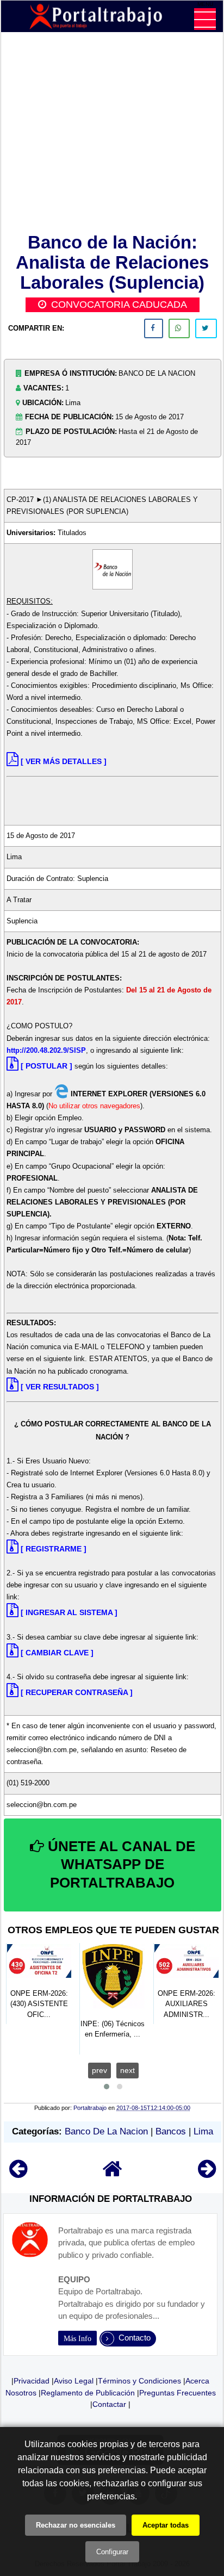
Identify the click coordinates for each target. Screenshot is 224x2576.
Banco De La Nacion (106, 2131)
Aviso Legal (74, 2381)
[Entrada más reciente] (18, 2174)
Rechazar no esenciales (76, 2525)
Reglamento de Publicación (88, 2393)
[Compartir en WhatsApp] (179, 328)
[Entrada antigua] (207, 2174)
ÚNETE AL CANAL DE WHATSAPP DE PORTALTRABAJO (120, 1865)
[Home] (113, 2174)
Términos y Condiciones (139, 2381)
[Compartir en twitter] (206, 328)
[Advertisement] (113, 135)
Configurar (112, 2552)
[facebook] (154, 328)
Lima (203, 2131)
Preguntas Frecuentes (178, 2393)
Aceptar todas (166, 2525)
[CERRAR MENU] (205, 19)
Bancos (171, 2131)
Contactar (109, 2404)
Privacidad (32, 2381)
